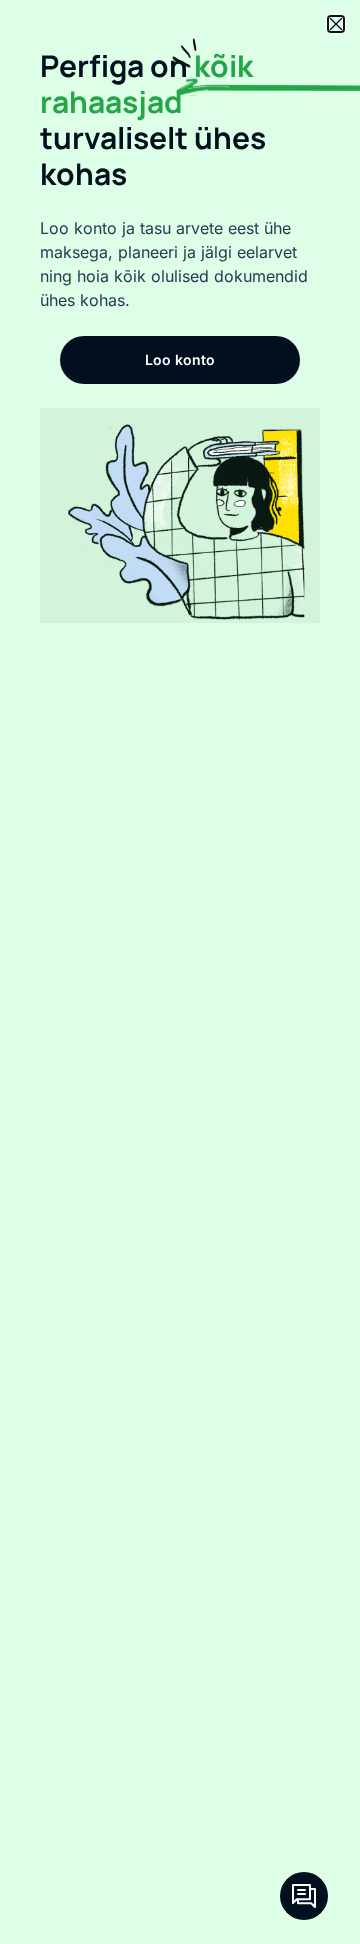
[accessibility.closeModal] (336, 24)
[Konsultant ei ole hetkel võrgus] (304, 1896)
